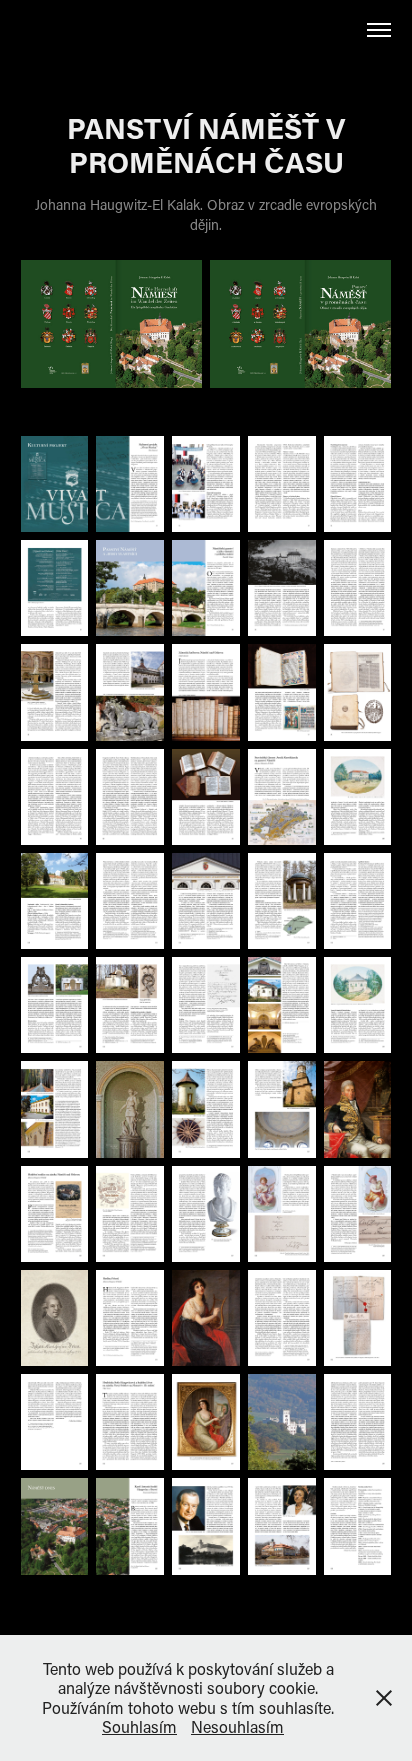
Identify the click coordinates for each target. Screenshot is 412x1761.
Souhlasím (139, 1726)
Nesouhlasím (237, 1726)
